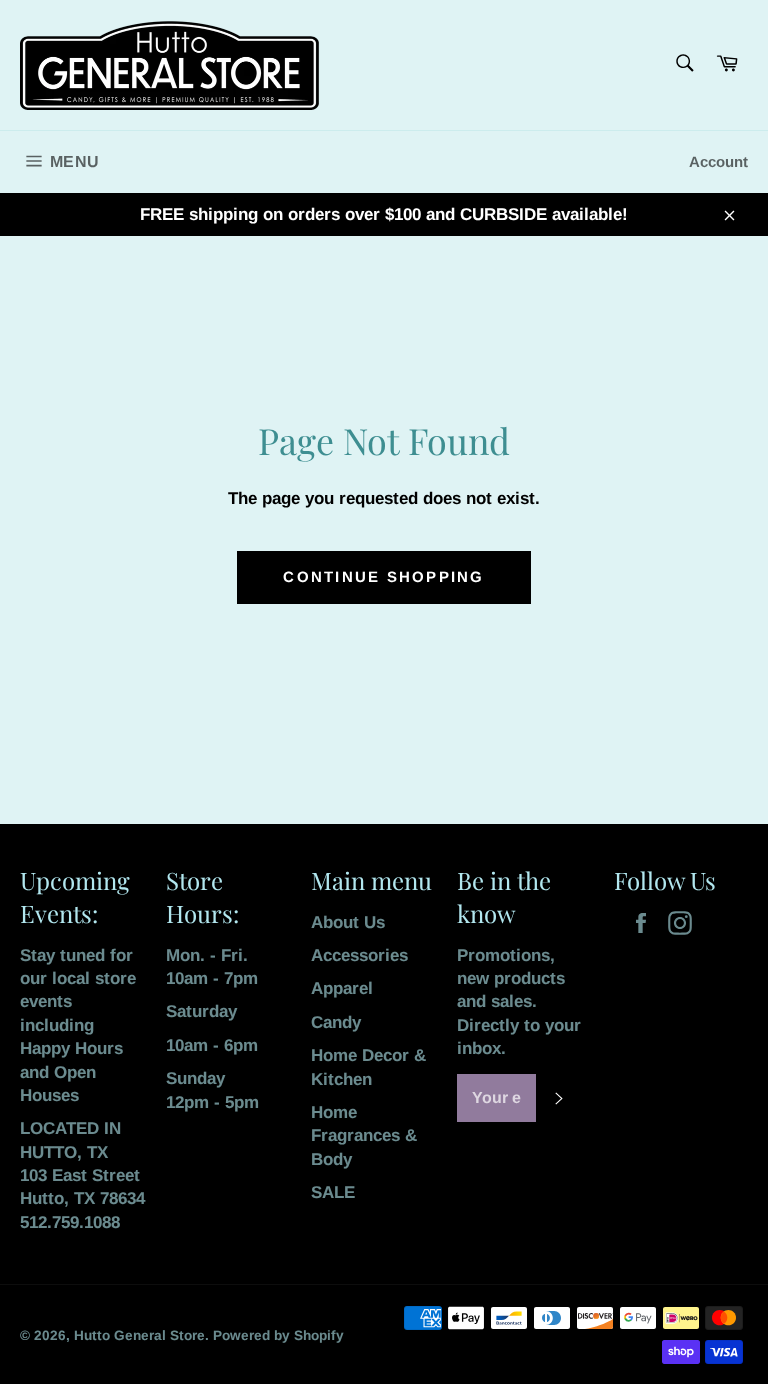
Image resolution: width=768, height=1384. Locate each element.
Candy (336, 1022)
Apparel (342, 988)
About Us (348, 922)
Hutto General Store (139, 1335)
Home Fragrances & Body (364, 1136)
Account (718, 161)
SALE (333, 1192)
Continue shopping (383, 576)
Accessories (359, 955)
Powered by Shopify (278, 1335)
